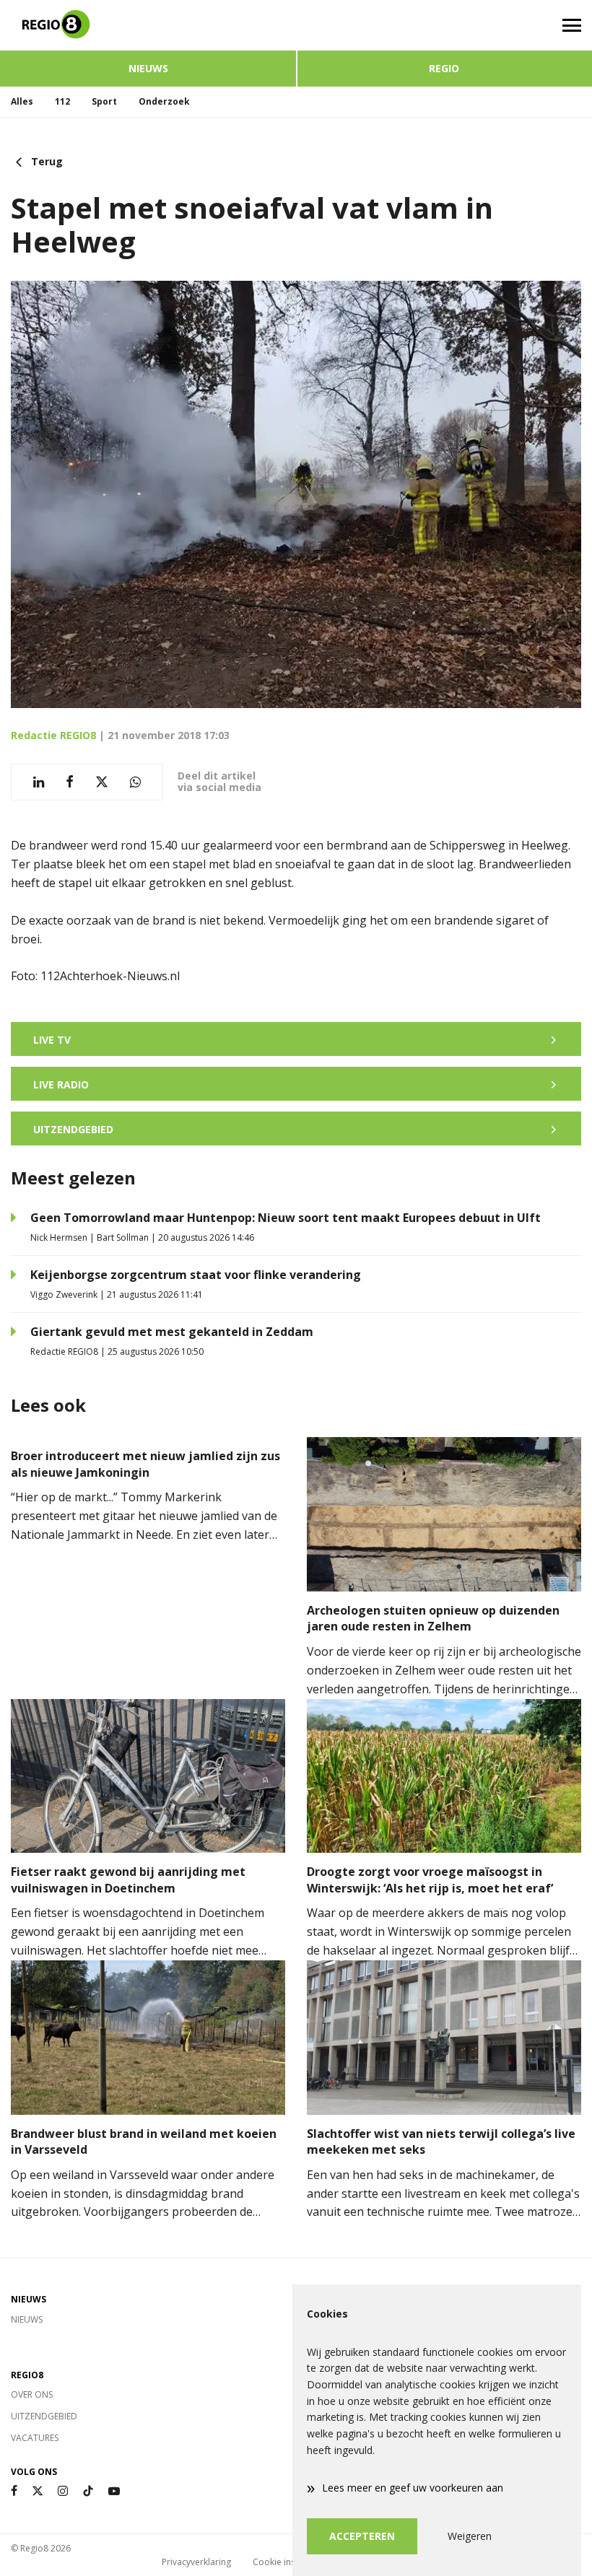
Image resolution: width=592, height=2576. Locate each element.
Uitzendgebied (44, 2416)
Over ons (32, 2394)
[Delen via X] (102, 782)
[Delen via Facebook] (70, 782)
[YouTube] (114, 2491)
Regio (444, 68)
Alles (22, 101)
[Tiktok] (88, 2491)
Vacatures (35, 2438)
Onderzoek (164, 101)
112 (62, 101)
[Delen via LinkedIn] (39, 782)
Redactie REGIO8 (53, 735)
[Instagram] (63, 2491)
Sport (104, 101)
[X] (38, 2491)
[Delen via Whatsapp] (135, 782)
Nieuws (148, 68)
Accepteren (362, 2536)
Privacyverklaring (196, 2562)
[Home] (148, 25)
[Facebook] (14, 2491)
